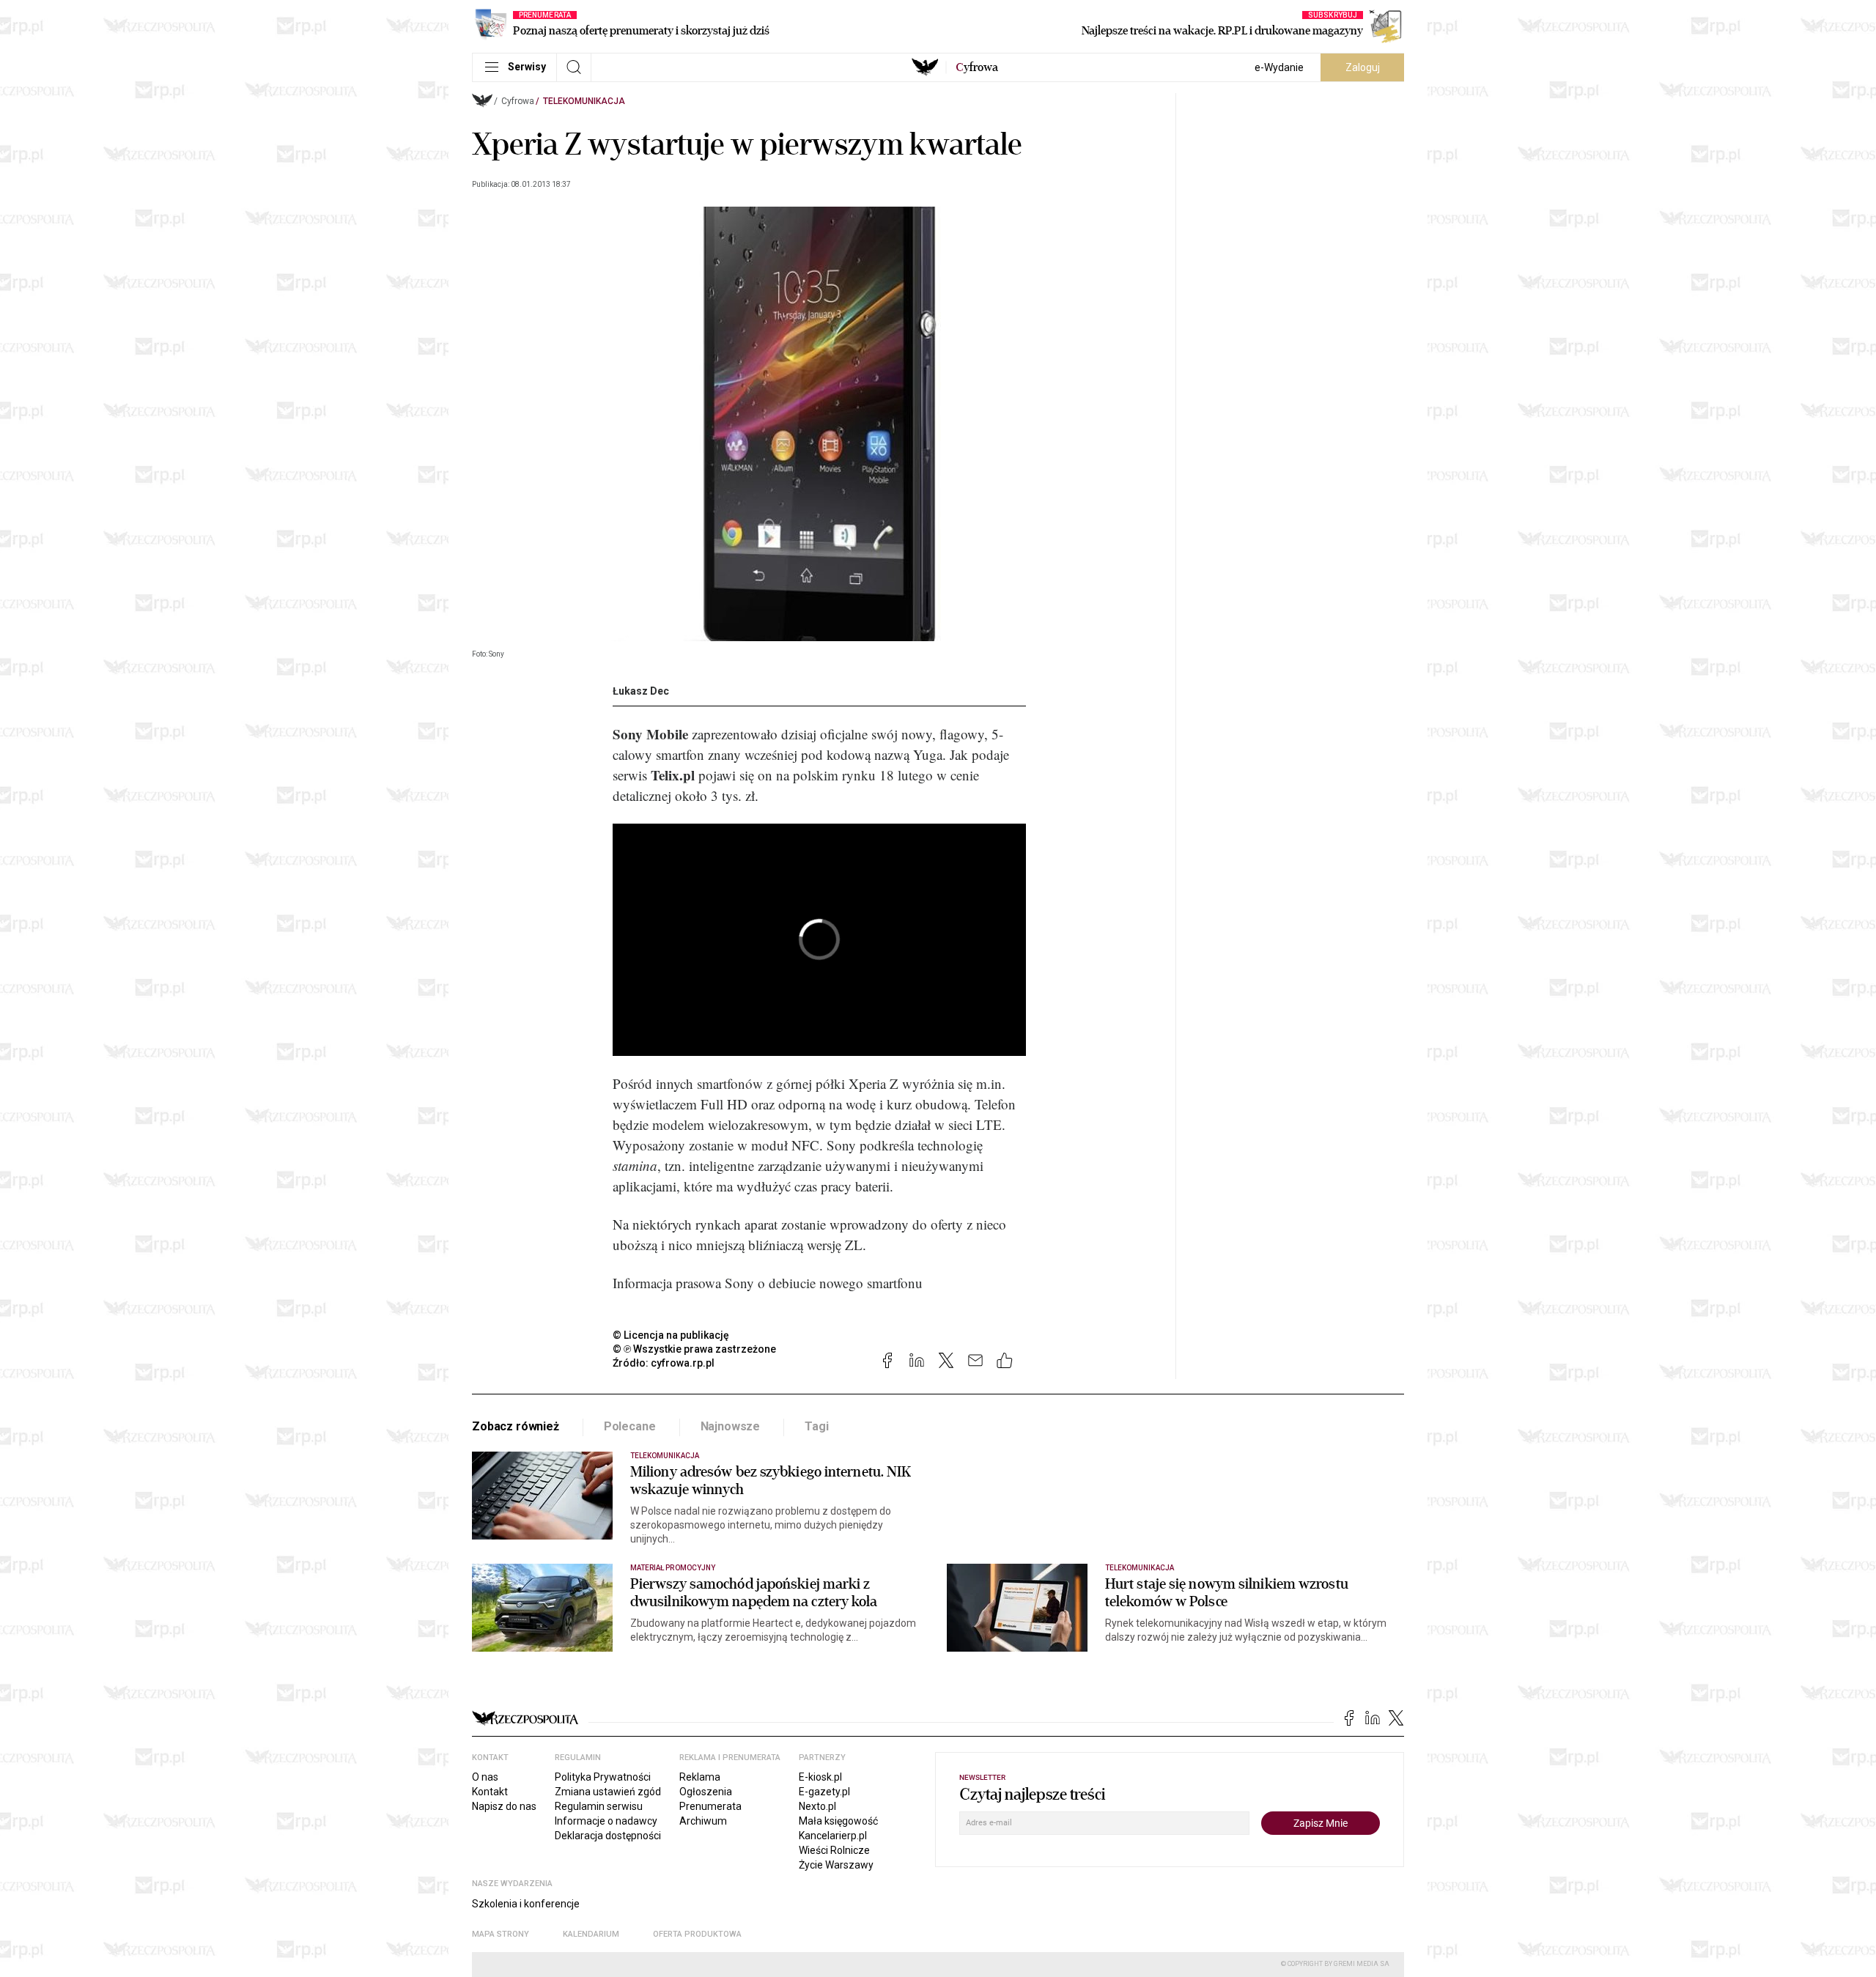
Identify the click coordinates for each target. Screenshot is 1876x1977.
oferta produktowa (697, 1934)
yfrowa (977, 67)
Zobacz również (516, 1426)
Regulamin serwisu (599, 1806)
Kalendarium (591, 1934)
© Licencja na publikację (671, 1335)
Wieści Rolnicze (834, 1850)
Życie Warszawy (836, 1865)
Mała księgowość (838, 1821)
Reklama (700, 1777)
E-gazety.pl (824, 1792)
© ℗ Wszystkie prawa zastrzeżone (694, 1349)
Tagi (816, 1426)
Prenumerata (710, 1806)
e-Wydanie (1279, 67)
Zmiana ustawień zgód (608, 1792)
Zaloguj (1363, 67)
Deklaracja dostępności (608, 1836)
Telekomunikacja (584, 101)
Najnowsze (731, 1426)
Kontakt (490, 1792)
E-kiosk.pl (820, 1777)
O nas (485, 1777)
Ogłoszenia (706, 1792)
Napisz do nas (504, 1806)
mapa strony (501, 1934)
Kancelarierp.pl (833, 1836)
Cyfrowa (518, 101)
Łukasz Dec (641, 691)
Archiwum (703, 1821)
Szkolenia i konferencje (526, 1904)
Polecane (630, 1426)
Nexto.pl (817, 1806)
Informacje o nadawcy (606, 1821)
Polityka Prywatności (603, 1777)
